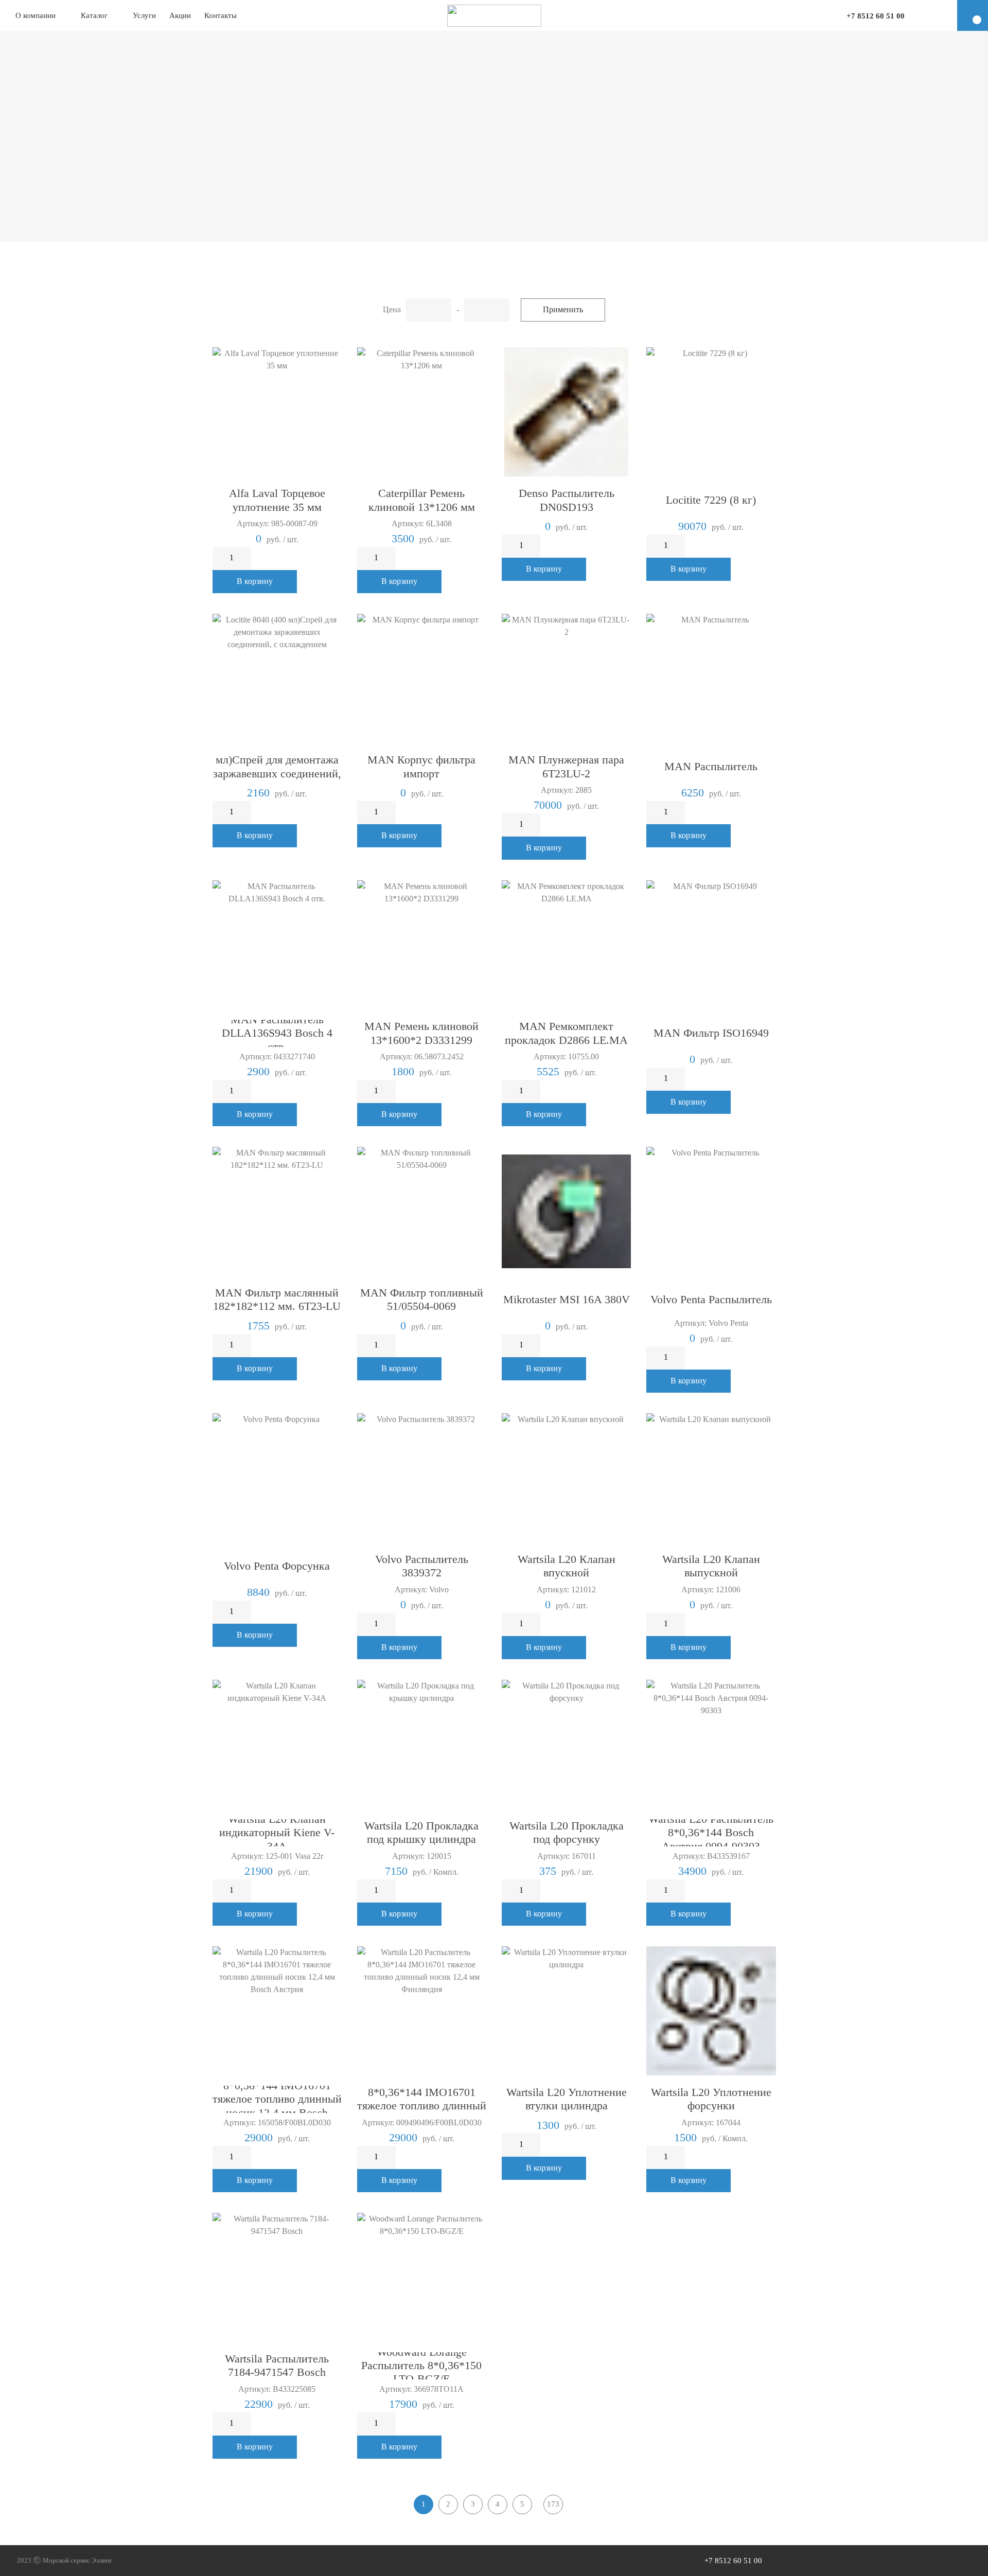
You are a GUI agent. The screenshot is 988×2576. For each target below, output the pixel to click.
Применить (563, 309)
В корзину (255, 581)
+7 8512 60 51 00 (876, 16)
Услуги (144, 15)
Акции (180, 15)
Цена (392, 309)
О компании (36, 15)
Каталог (94, 15)
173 (553, 2504)
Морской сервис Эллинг (77, 2560)
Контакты (220, 15)
